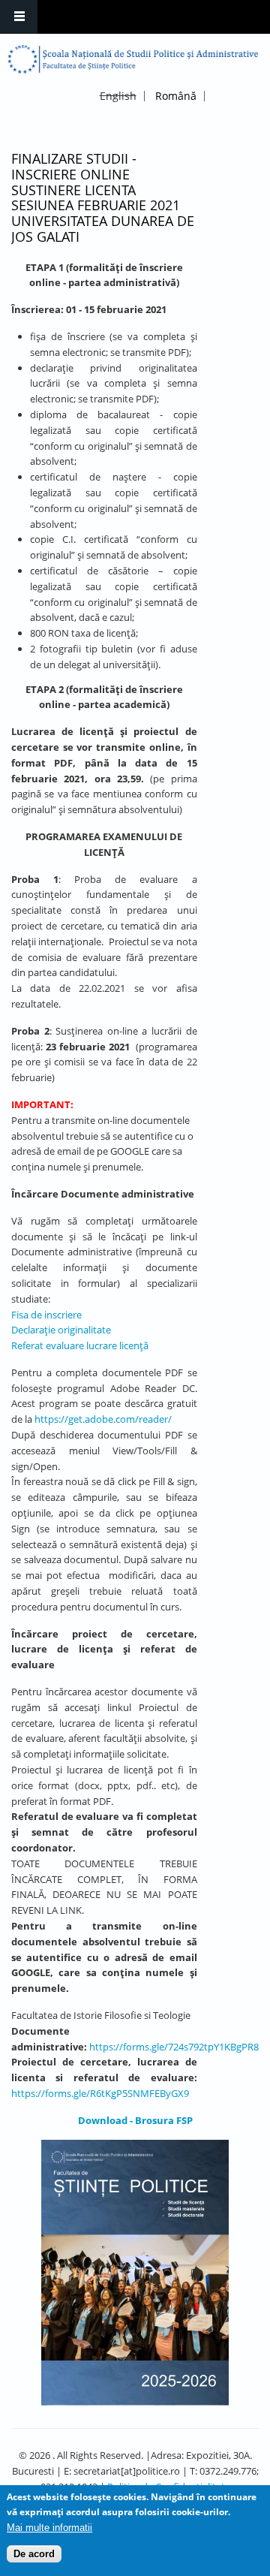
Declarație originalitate (61, 1330)
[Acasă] (133, 59)
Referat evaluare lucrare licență (80, 1345)
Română (176, 96)
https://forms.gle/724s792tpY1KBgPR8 (174, 2047)
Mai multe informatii (49, 2528)
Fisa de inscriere (46, 1315)
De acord (34, 2554)
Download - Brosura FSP (135, 2120)
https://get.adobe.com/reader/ (103, 1419)
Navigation (19, 17)
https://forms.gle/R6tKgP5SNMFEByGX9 (100, 2093)
